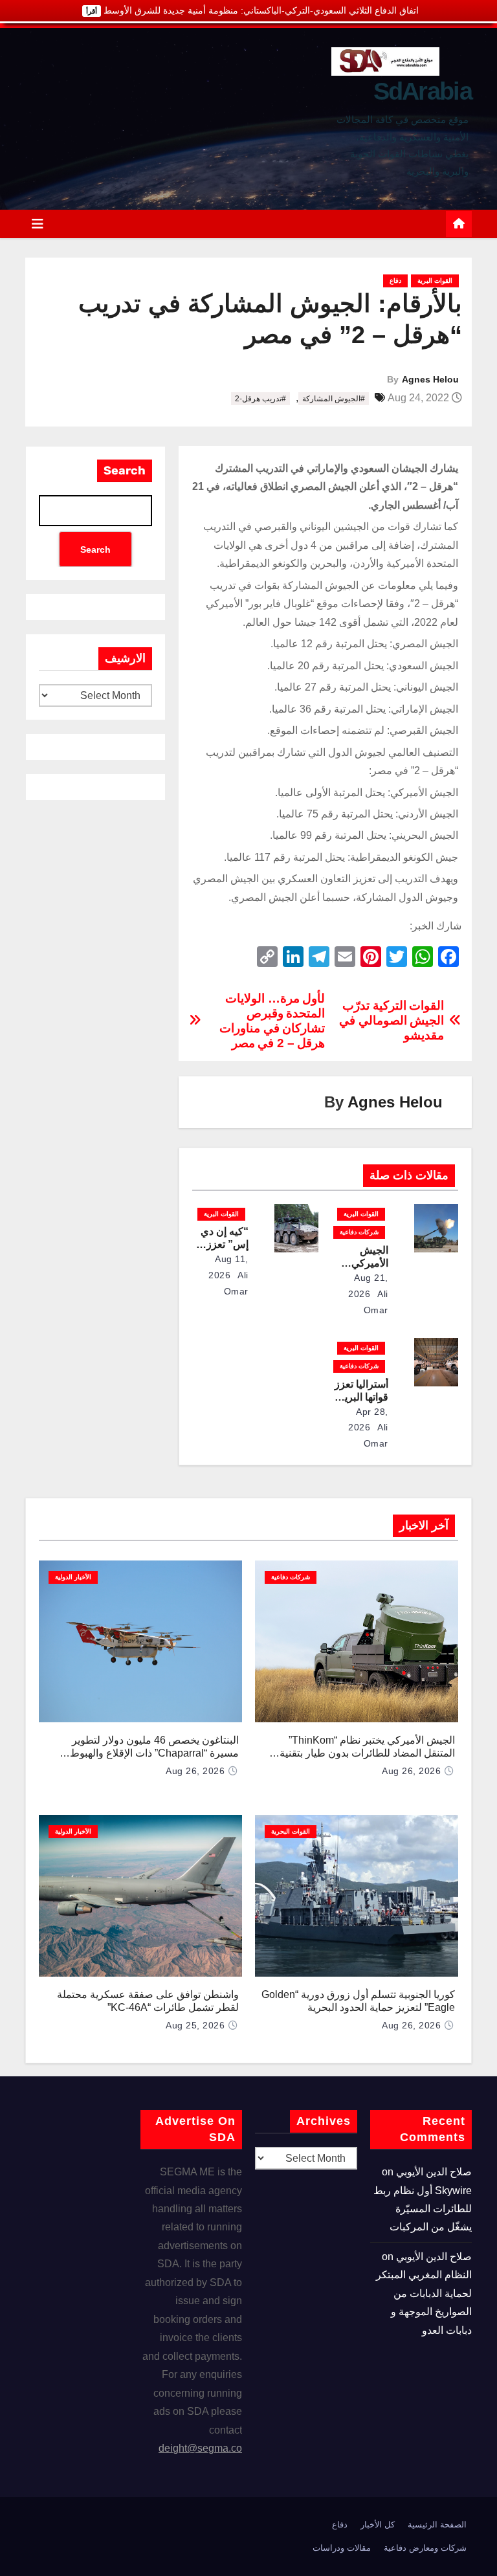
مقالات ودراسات (342, 2548)
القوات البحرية (291, 1831)
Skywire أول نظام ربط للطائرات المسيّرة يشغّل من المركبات (423, 2209)
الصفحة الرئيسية (437, 2525)
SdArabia (423, 91)
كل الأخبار (378, 2525)
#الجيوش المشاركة (334, 399)
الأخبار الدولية (73, 1577)
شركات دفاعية (359, 1232)
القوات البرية (435, 281)
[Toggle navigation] (38, 224)
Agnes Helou (430, 379)
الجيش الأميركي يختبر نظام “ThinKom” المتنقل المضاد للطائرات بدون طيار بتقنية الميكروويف (367, 1753)
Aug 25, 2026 (195, 2025)
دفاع (395, 281)
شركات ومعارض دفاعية (425, 2548)
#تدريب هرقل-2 (260, 399)
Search (125, 471)
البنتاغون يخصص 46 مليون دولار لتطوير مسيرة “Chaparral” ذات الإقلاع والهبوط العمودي (154, 1753)
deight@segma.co (200, 2448)
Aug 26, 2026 (411, 1771)
